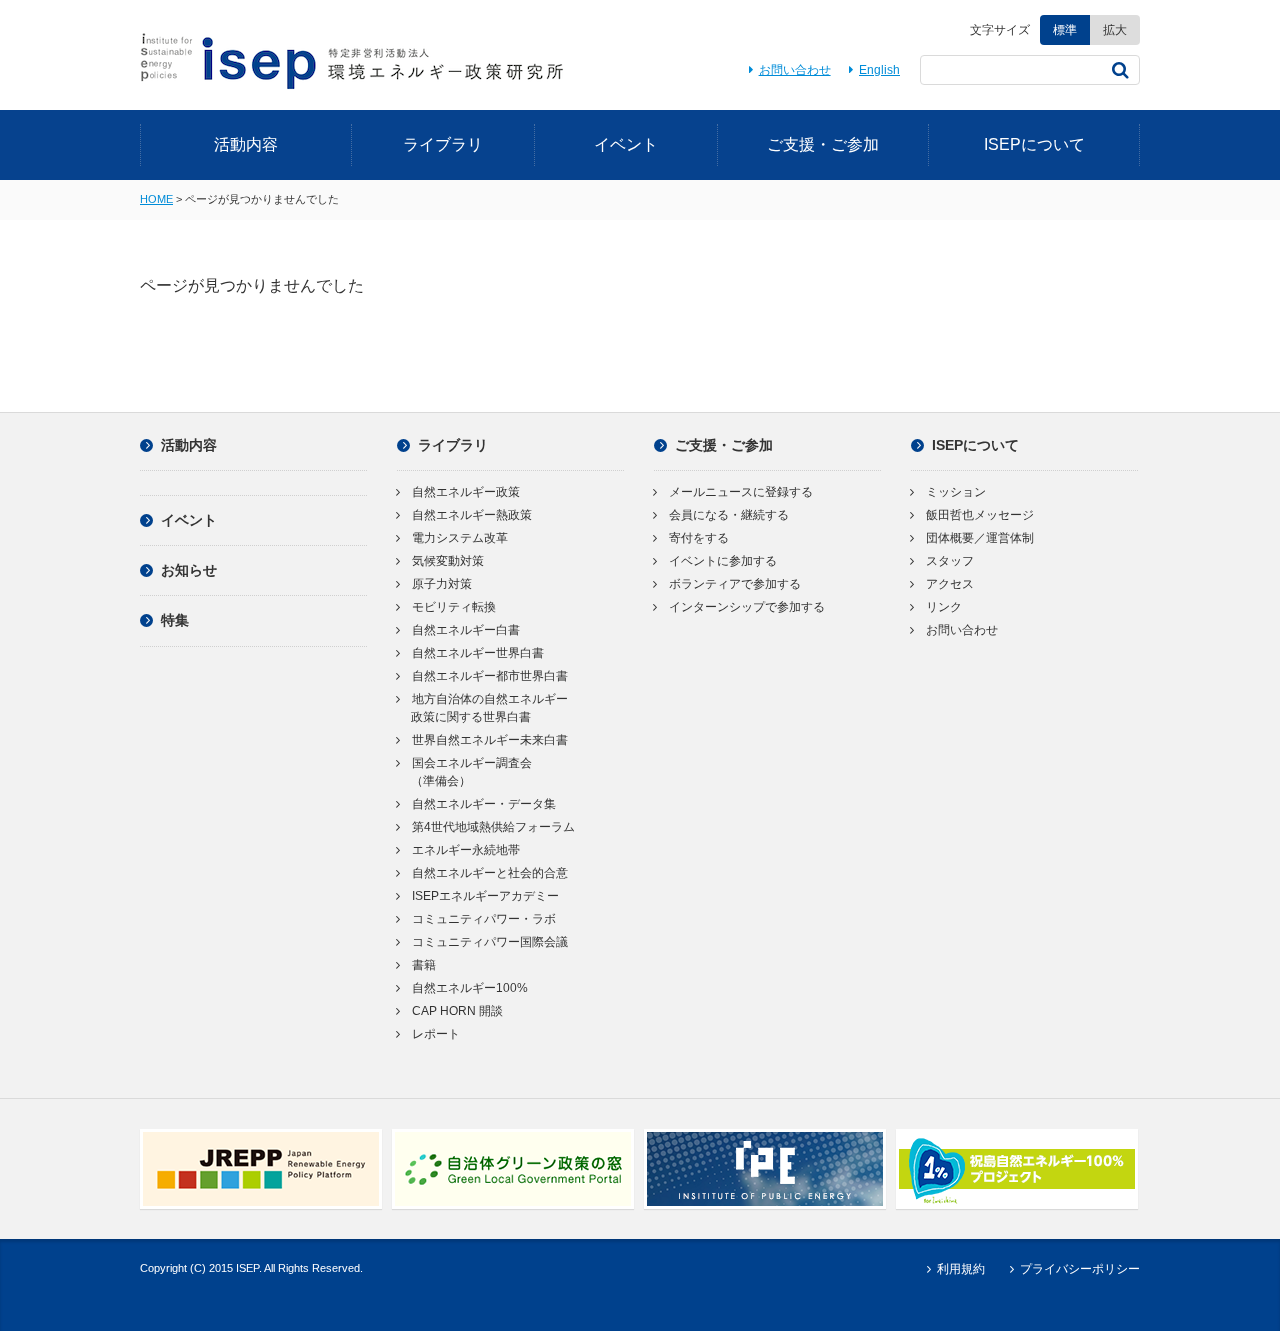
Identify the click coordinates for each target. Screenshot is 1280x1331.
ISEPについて (1034, 144)
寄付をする (699, 538)
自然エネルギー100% (470, 988)
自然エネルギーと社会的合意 (490, 873)
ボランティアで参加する (735, 584)
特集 (175, 620)
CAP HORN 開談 (457, 1011)
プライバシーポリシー (1080, 1269)
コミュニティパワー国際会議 (490, 942)
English (879, 70)
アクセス (950, 584)
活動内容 (246, 144)
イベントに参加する (723, 561)
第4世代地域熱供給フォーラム (493, 827)
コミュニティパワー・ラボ (484, 919)
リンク (944, 607)
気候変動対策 (448, 561)
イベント (626, 144)
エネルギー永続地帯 (466, 850)
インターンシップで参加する (747, 607)
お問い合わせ (794, 70)
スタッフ (950, 561)
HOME (156, 199)
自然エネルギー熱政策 (472, 515)
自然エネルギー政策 (466, 492)
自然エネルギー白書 (466, 630)
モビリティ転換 (454, 607)
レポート (436, 1034)
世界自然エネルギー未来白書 (490, 740)
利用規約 (960, 1269)
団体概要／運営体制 (980, 538)
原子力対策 (442, 584)
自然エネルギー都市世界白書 (490, 676)
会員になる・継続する (729, 515)
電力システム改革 (460, 538)
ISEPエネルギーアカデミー (485, 896)
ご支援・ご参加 (823, 144)
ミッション (956, 492)
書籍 (424, 965)
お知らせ (189, 570)
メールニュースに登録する (741, 492)
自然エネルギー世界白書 (478, 653)
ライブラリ (443, 144)
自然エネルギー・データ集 (484, 804)
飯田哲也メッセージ (980, 515)
